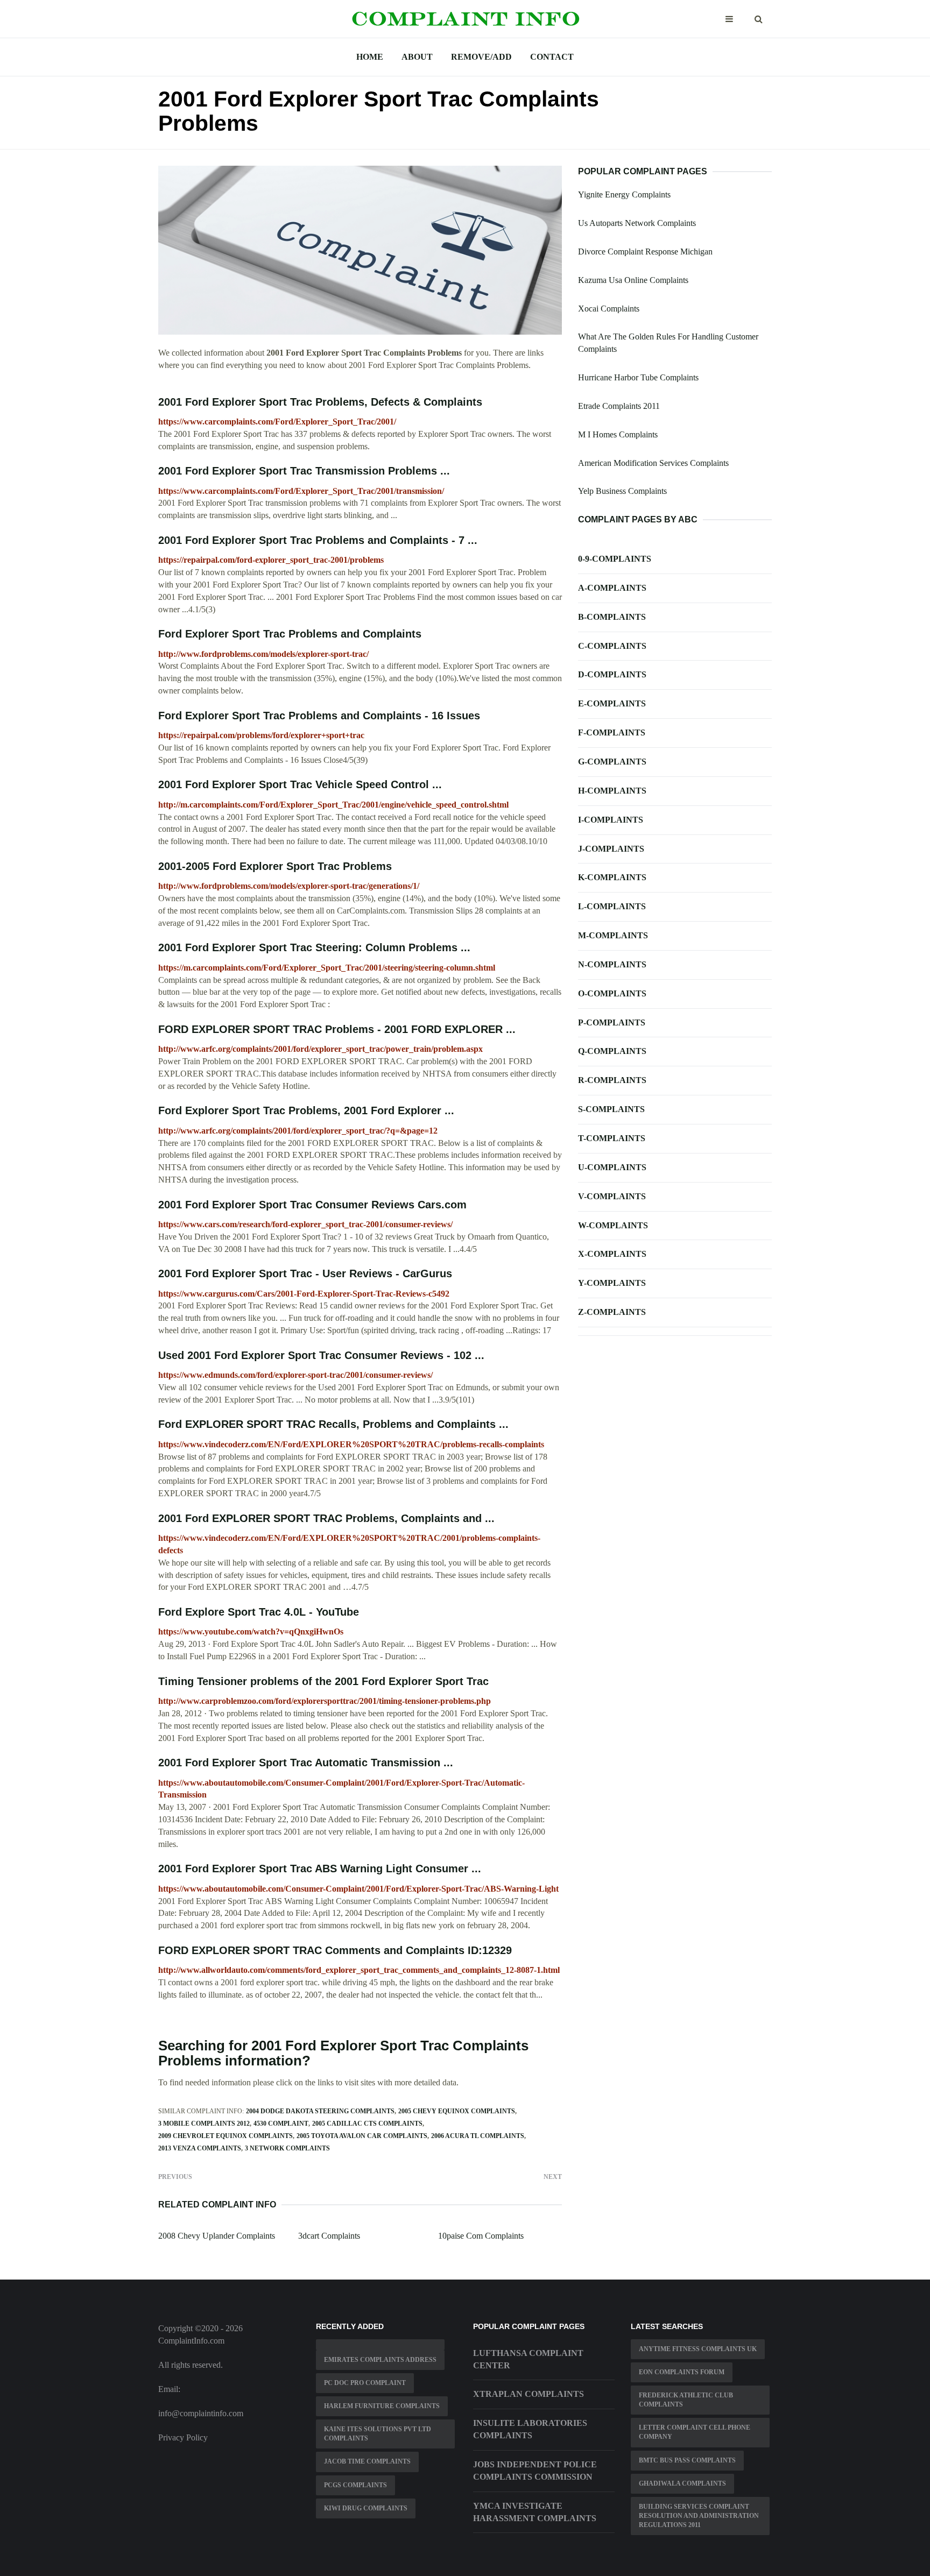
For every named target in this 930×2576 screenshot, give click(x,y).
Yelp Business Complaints (622, 491)
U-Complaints (612, 1167)
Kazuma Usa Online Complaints (633, 280)
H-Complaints (612, 791)
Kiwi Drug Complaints (366, 2508)
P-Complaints (612, 1022)
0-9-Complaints (615, 559)
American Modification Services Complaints (653, 463)
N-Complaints (612, 964)
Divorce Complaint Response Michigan (645, 252)
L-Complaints (612, 906)
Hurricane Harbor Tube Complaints (638, 377)
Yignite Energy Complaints (624, 194)
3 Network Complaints (287, 2148)
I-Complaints (611, 820)
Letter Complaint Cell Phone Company (695, 2432)
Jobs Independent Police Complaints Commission (535, 2471)
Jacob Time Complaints (367, 2461)
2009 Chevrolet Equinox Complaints (226, 2136)
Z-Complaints (612, 1312)
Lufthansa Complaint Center (528, 2359)
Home (370, 57)
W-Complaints (613, 1225)
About (417, 57)
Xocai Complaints (609, 309)
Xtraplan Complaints (529, 2394)
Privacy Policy (183, 2437)
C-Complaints (612, 646)
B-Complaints (612, 617)
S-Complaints (611, 1109)
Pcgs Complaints (355, 2485)
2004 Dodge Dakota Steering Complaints (320, 2111)
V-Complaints (612, 1196)
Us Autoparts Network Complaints (637, 223)
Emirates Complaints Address (380, 2360)
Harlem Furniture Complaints (382, 2406)
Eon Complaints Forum (682, 2372)
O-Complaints (612, 993)
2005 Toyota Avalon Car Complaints (362, 2136)
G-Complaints (612, 762)
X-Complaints (612, 1254)
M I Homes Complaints (618, 434)
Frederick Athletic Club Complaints (686, 2400)
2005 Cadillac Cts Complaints (367, 2124)
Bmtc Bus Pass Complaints (687, 2460)
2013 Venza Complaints (200, 2148)
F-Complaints (612, 733)
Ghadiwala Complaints (682, 2483)
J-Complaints (611, 849)
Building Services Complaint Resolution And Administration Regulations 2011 (699, 2516)
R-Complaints (612, 1080)
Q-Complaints (612, 1051)
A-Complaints (612, 588)
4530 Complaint (281, 2124)
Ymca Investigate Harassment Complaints (535, 2512)
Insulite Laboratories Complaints (530, 2429)
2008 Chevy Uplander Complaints (217, 2236)
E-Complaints (612, 703)
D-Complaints (612, 674)
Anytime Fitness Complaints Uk (698, 2349)
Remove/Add (481, 57)
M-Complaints (613, 935)
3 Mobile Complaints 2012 (204, 2124)
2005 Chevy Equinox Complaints (457, 2111)
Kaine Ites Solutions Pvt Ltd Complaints (378, 2434)
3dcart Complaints (329, 2236)
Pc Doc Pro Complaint (365, 2383)
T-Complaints (612, 1138)
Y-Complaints (612, 1283)
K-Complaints (612, 877)
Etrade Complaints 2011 (619, 406)
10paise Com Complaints (481, 2236)
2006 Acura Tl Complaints (478, 2136)
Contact (552, 57)
